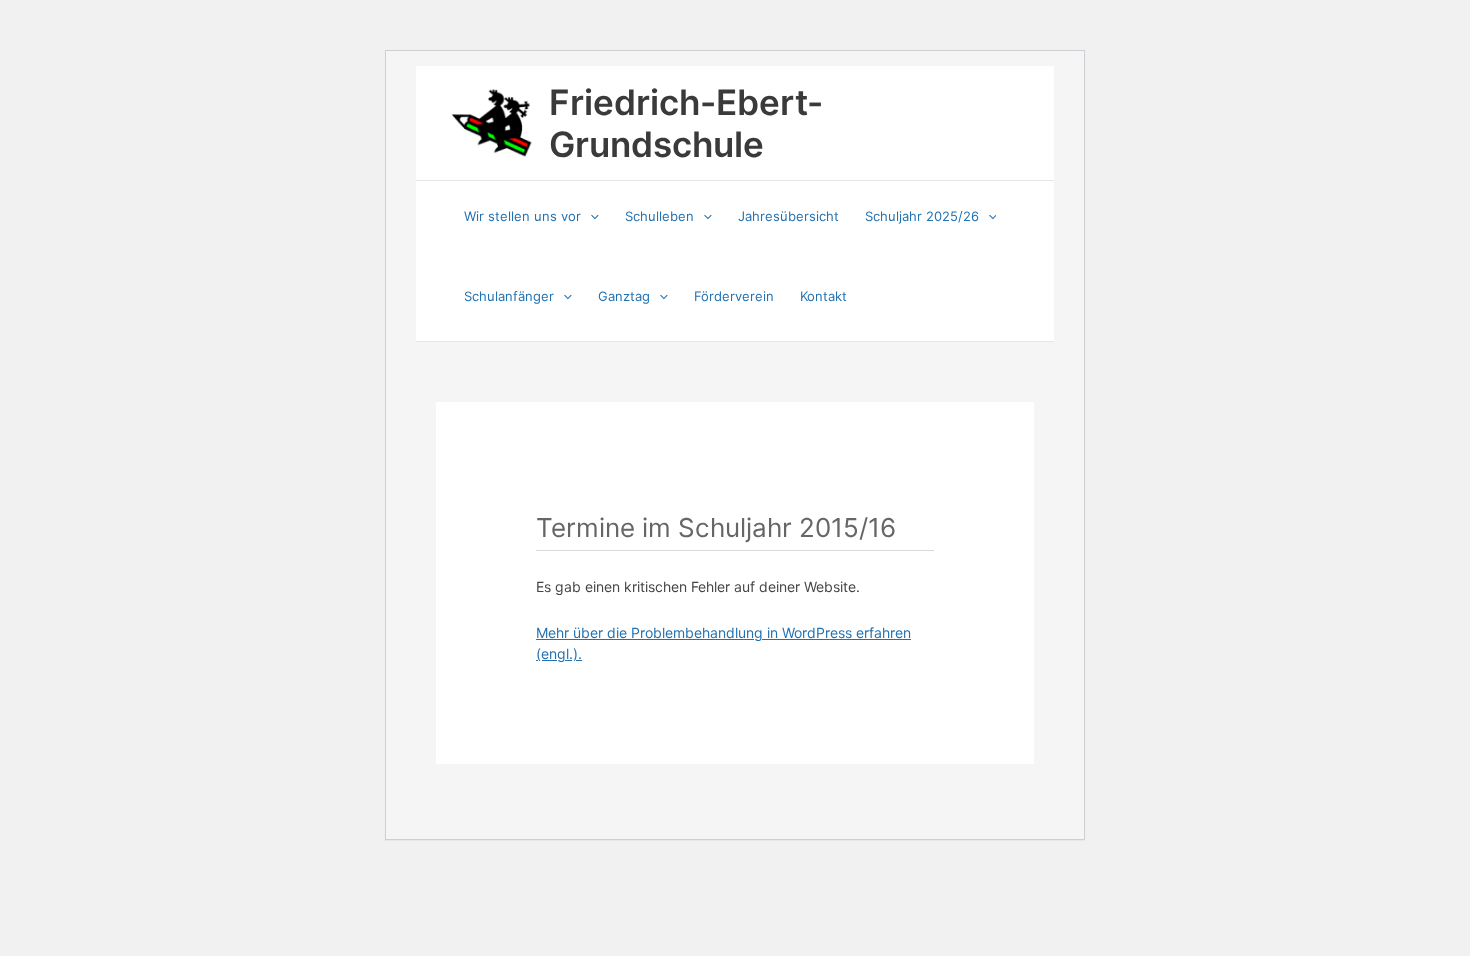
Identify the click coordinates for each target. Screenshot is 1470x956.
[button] (590, 216)
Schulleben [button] (659, 216)
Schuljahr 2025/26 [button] (922, 216)
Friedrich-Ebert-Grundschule (686, 123)
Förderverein (734, 296)
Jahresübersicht (788, 216)
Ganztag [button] (624, 296)
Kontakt (823, 296)
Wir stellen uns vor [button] (522, 216)
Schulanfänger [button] (509, 296)
